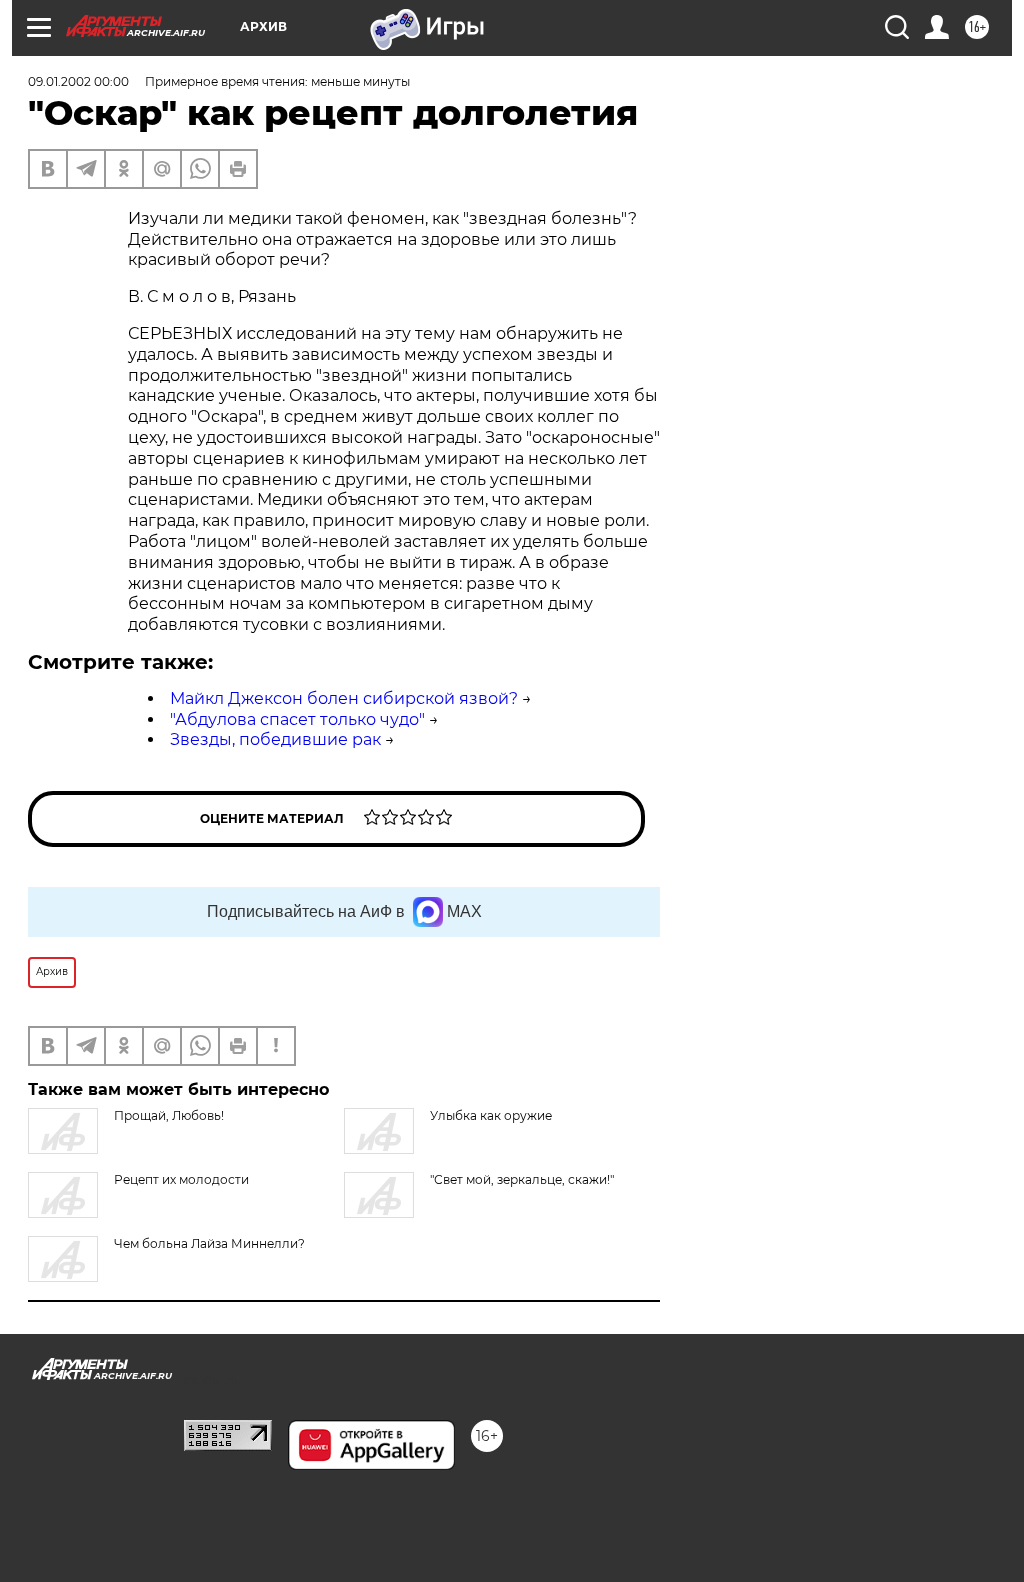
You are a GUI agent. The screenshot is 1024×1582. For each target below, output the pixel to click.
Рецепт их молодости (181, 1179)
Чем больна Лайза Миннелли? (209, 1243)
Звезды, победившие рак (275, 739)
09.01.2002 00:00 (78, 81)
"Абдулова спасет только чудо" (297, 719)
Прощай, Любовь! (169, 1115)
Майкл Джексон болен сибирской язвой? (344, 698)
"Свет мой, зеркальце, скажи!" (522, 1179)
